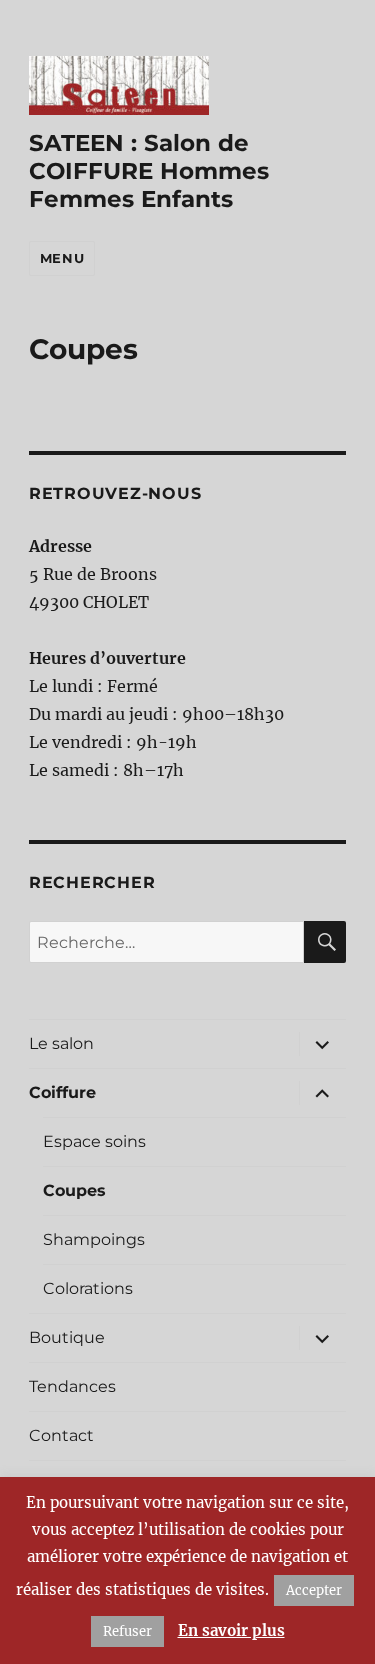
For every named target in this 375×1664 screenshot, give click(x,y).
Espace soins (94, 1141)
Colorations (88, 1288)
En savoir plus (231, 1630)
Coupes (74, 1190)
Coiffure (62, 1092)
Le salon (61, 1043)
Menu (62, 258)
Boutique (67, 1337)
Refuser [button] (127, 1631)
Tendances (72, 1386)
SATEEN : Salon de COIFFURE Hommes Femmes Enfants (149, 171)
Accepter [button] (314, 1590)
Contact (61, 1435)
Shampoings (94, 1239)
